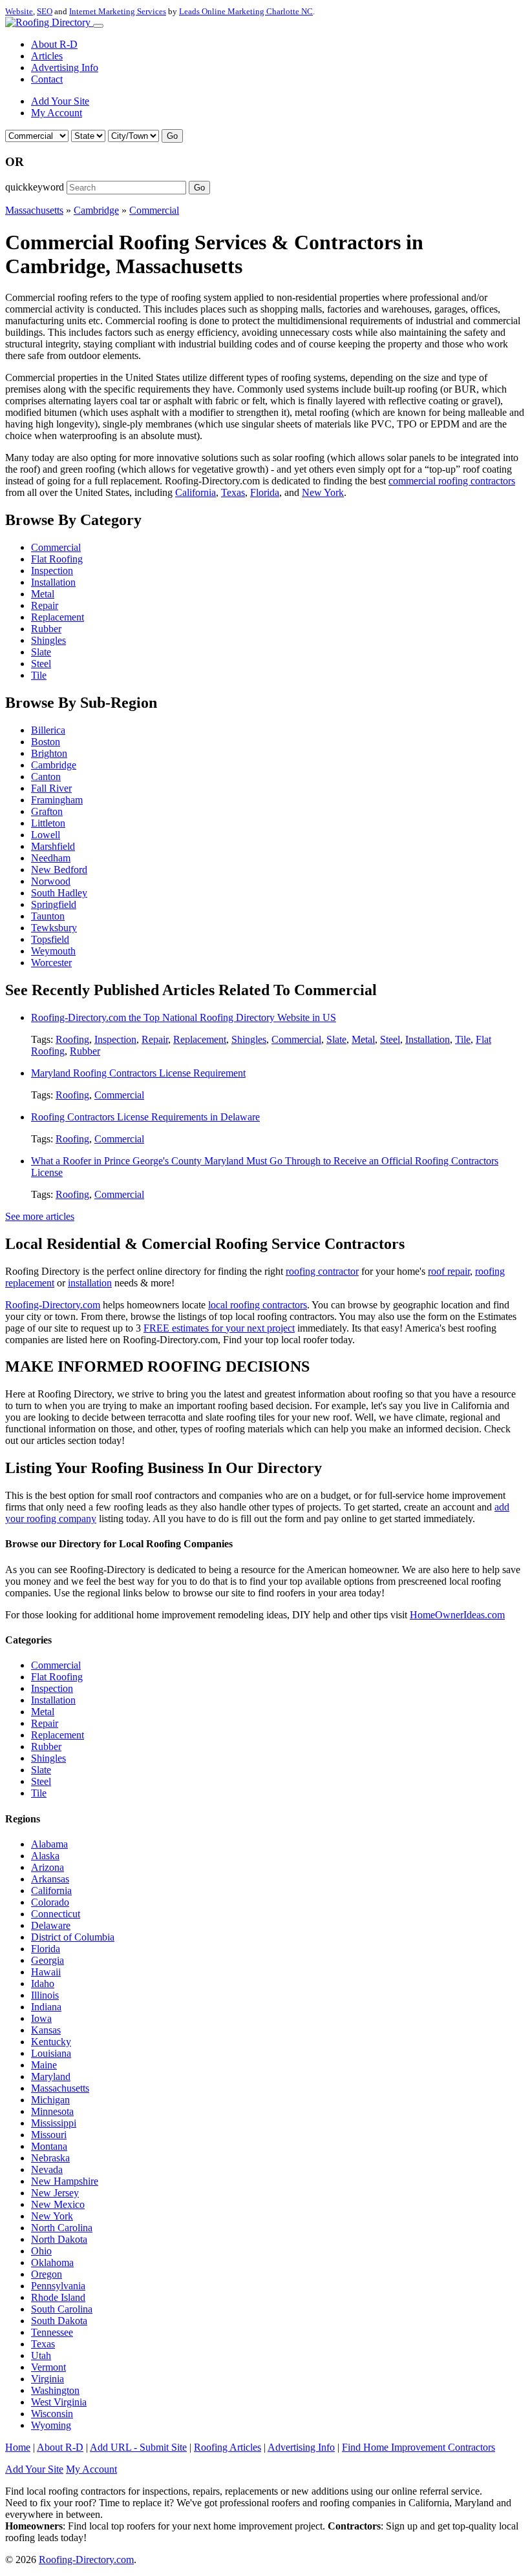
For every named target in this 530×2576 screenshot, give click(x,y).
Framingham (57, 800)
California (196, 492)
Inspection (52, 571)
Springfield (54, 904)
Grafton (47, 811)
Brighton (49, 753)
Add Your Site (60, 101)
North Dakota (59, 2239)
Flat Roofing (57, 559)
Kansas (46, 2030)
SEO (45, 11)
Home (18, 2447)
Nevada (47, 2169)
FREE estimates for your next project (219, 1328)
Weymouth (53, 951)
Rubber (46, 629)
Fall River (51, 788)
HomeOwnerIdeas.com (457, 1615)
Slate (41, 652)
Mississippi (54, 2123)
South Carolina (62, 2309)
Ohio (41, 2251)
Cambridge (96, 210)
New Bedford (59, 870)
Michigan (50, 2100)
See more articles (40, 1216)
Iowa (41, 2018)
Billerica (48, 730)
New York (323, 492)
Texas (233, 492)
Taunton (48, 916)
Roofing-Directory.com (53, 1305)
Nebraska (50, 2158)
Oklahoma (52, 2262)
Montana (49, 2146)
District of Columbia (73, 1937)
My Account (57, 113)
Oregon (47, 2274)
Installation (53, 582)
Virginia (48, 2379)
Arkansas (50, 1879)
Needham (51, 858)
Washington (55, 2390)
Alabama (49, 1844)
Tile (39, 675)
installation (90, 1283)
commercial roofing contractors (452, 481)
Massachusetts (34, 210)
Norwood (51, 881)
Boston (46, 742)
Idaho (43, 1984)
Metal (43, 594)
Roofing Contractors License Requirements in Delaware (145, 1117)
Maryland (51, 2076)
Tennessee (52, 2332)
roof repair (449, 1271)
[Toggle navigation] (98, 26)
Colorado (50, 1902)
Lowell (46, 835)
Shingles (48, 640)
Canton (46, 777)
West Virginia (59, 2402)
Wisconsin (52, 2414)
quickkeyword (35, 187)
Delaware (51, 1925)
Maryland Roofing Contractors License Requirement (138, 1073)
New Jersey (55, 2193)
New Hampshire (65, 2181)
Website (19, 11)
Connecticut (56, 1914)
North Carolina (62, 2228)
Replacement (58, 617)
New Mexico (58, 2204)
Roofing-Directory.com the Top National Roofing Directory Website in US (184, 1017)
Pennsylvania (58, 2286)
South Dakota (59, 2321)
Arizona (48, 1867)
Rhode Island (58, 2297)
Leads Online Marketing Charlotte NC (246, 11)
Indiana (46, 2007)
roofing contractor (322, 1271)
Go (172, 136)
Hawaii (46, 1972)
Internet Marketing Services (118, 11)
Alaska (45, 1856)
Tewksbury (54, 928)
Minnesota (52, 2111)
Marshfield (53, 846)
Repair (45, 605)
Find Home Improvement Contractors (419, 2447)
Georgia (48, 1960)
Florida (265, 492)
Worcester (51, 963)
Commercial (154, 210)
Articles (47, 56)
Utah (41, 2355)
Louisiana (51, 2053)
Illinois (45, 1995)
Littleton (48, 823)
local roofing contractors (258, 1305)
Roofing (72, 1039)
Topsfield (50, 939)
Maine (44, 2065)
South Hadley (59, 893)
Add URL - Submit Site (138, 2447)
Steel (41, 664)
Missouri (49, 2135)
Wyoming (51, 2425)
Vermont (48, 2367)
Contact (47, 79)
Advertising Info (65, 67)
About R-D (54, 44)
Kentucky (51, 2042)
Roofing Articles (228, 2447)
